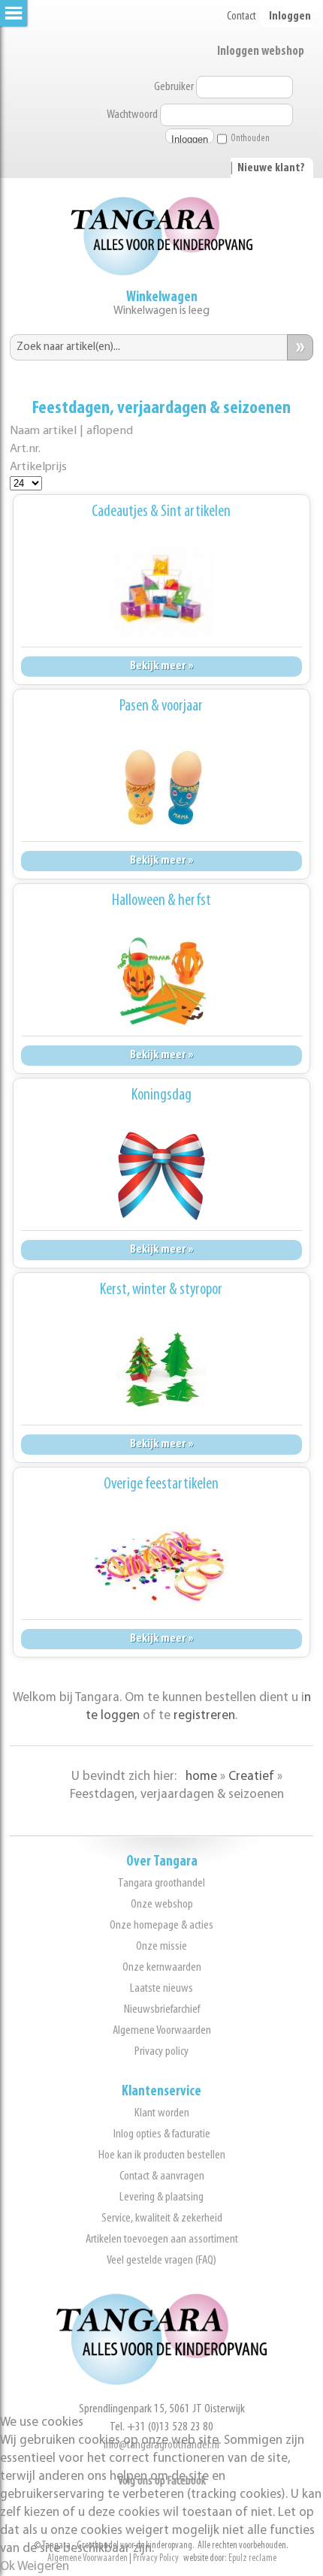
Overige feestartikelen (161, 1484)
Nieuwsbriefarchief (162, 2009)
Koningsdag (161, 1095)
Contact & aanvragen (162, 2176)
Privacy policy (161, 2051)
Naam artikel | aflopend (71, 431)
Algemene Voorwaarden (162, 2030)
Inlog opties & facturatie (162, 2134)
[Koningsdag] (161, 1176)
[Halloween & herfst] (161, 982)
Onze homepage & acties (161, 1925)
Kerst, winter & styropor (161, 1290)
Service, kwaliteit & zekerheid (162, 2218)
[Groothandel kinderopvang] (161, 2382)
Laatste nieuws (161, 1988)
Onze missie (161, 1946)
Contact (241, 17)
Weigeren (43, 2567)
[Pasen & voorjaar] (161, 787)
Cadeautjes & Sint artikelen (161, 512)
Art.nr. (25, 449)
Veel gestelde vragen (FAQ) (161, 2260)
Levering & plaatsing (161, 2197)
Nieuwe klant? (271, 168)
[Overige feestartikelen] (161, 1565)
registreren (204, 1716)
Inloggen (290, 17)
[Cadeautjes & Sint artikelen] (161, 593)
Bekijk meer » (161, 666)
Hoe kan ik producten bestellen (162, 2155)
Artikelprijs (38, 467)
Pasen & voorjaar (161, 706)
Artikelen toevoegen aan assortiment (162, 2239)
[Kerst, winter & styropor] (161, 1371)
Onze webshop (162, 1904)
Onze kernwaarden (162, 1967)
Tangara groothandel (161, 1883)
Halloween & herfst (161, 901)
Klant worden (162, 2113)
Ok (8, 2567)
